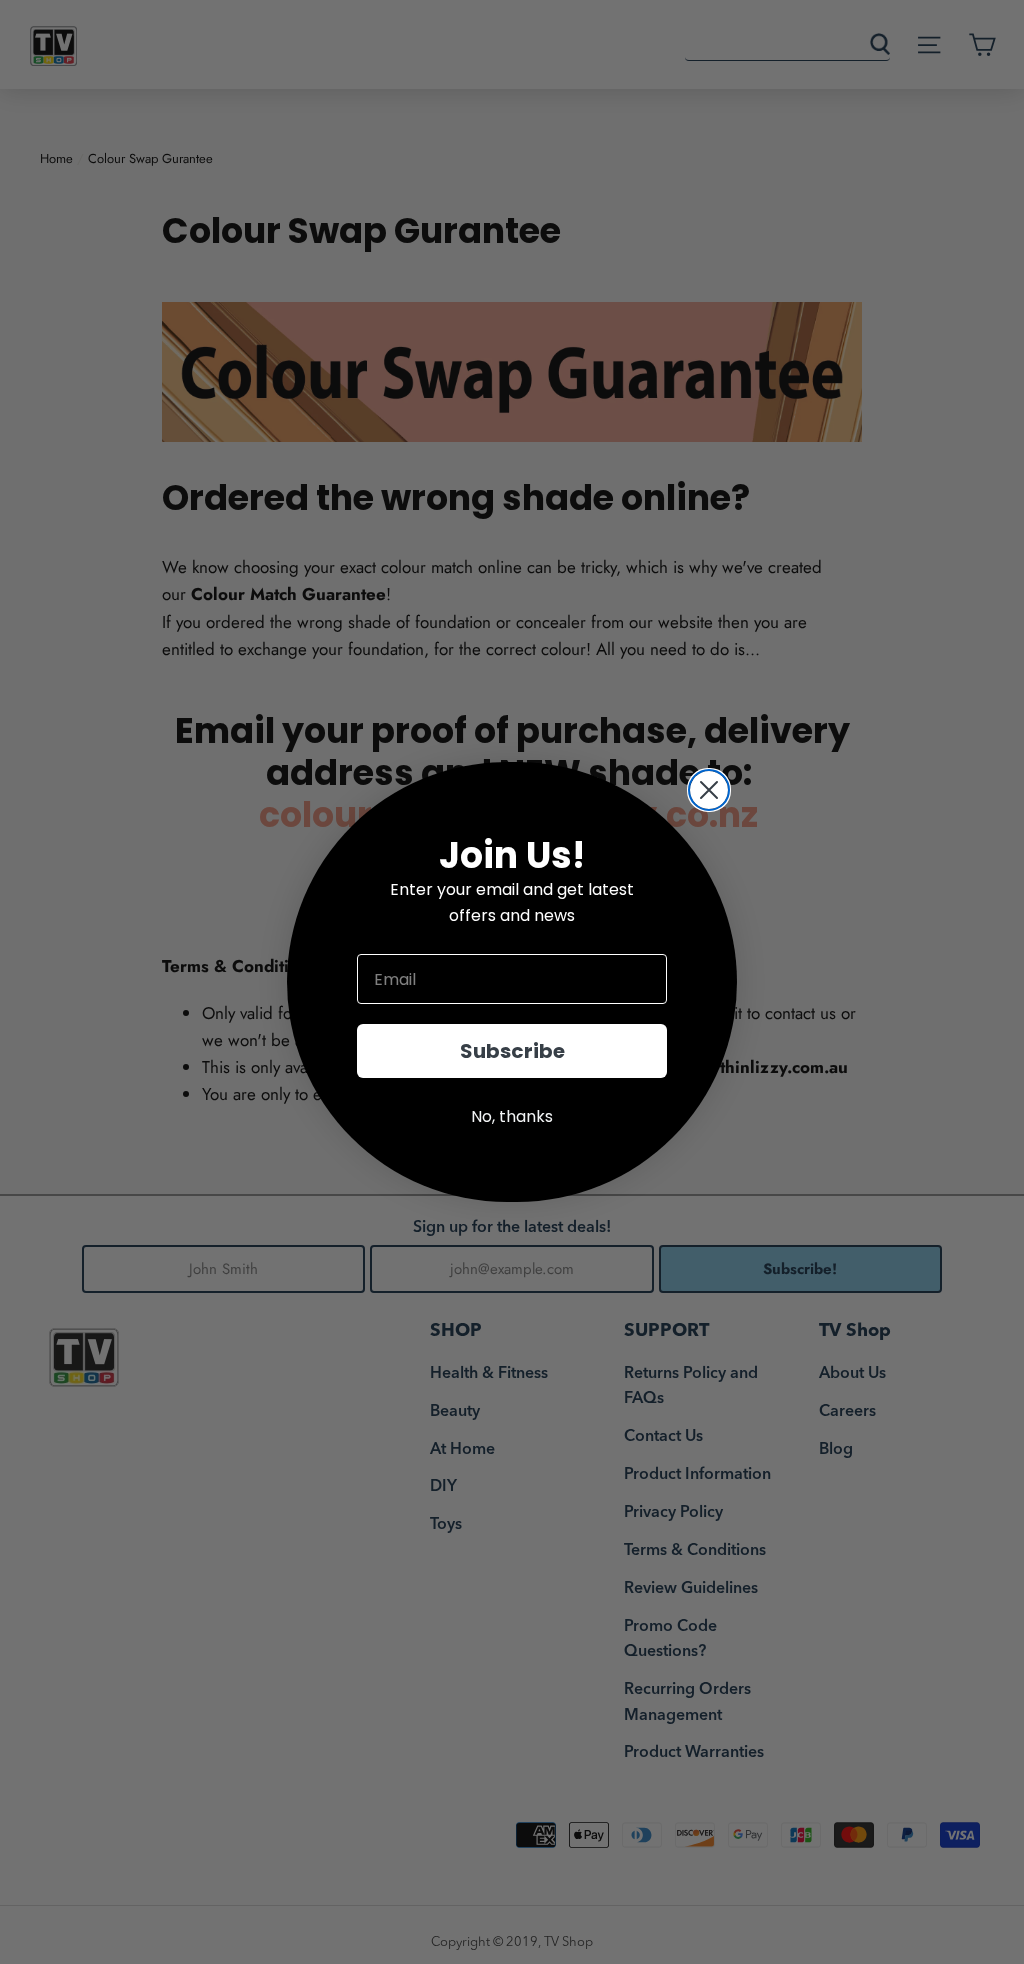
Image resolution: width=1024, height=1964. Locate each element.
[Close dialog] (709, 790)
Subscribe (512, 1051)
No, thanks (512, 1116)
